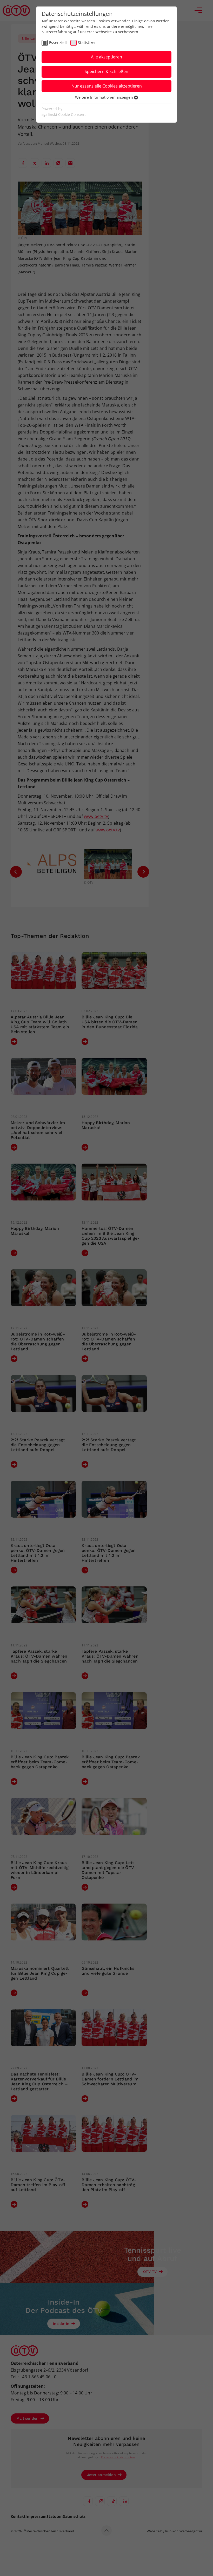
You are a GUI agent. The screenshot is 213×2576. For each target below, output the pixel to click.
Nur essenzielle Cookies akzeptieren (107, 86)
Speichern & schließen (106, 71)
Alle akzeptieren (106, 57)
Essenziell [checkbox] (58, 42)
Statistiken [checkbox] (87, 42)
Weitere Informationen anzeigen (105, 97)
